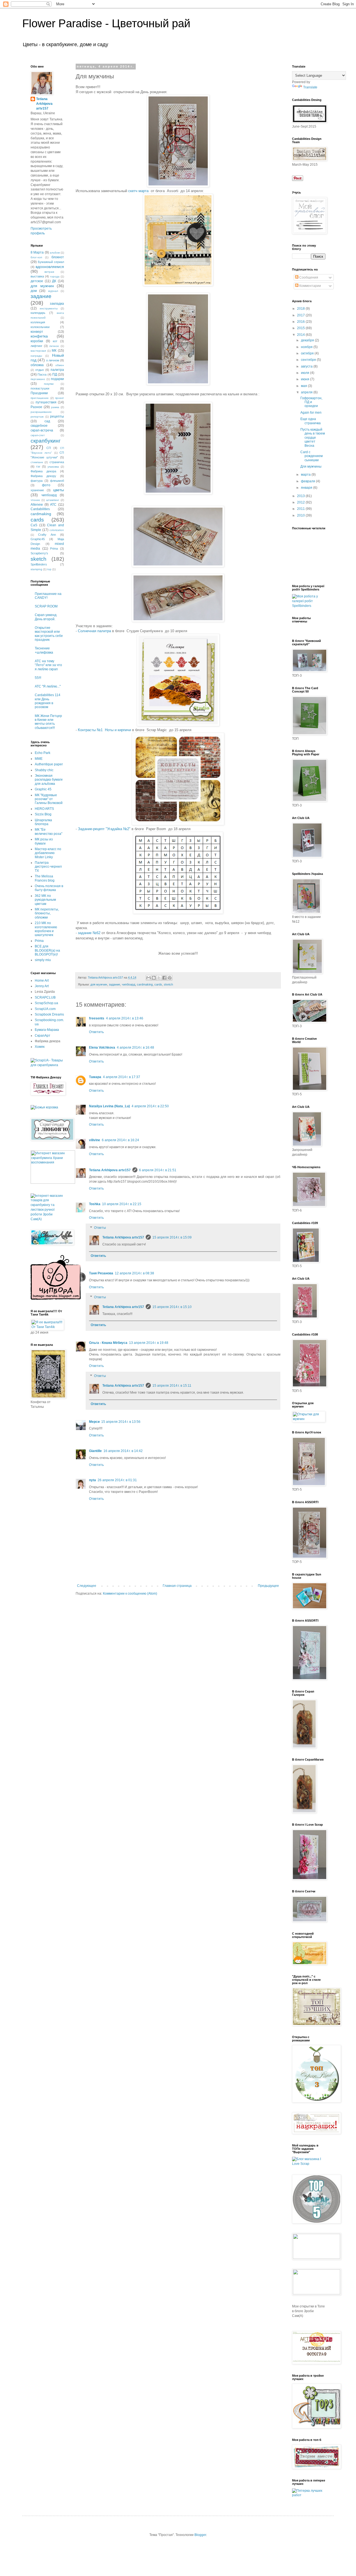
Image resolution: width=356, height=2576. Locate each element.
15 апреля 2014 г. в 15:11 (172, 1386)
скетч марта (138, 191)
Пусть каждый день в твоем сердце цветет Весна (313, 438)
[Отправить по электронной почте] (149, 978)
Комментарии (310, 286)
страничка (57, 462)
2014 (301, 335)
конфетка (39, 336)
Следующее (87, 1586)
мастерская (38, 351)
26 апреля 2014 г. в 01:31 (117, 1480)
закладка (57, 304)
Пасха (42, 374)
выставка (37, 276)
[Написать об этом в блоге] (154, 978)
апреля (307, 392)
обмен (60, 365)
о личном (53, 360)
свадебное (39, 426)
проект (60, 398)
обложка (37, 365)
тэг (38, 466)
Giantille (95, 1451)
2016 (301, 322)
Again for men (311, 413)
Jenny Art (42, 986)
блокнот (58, 257)
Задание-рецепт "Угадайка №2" (104, 829)
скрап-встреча (42, 430)
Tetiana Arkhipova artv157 (110, 1170)
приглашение (40, 398)
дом (34, 291)
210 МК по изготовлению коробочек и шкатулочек (46, 929)
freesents (97, 1018)
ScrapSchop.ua (46, 1003)
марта (306, 475)
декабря (308, 340)
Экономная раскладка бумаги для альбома (49, 780)
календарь (38, 313)
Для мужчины (311, 466)
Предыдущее (268, 1586)
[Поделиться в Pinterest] (170, 978)
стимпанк (37, 462)
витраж (49, 272)
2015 (301, 328)
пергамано (38, 379)
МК (54, 351)
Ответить (96, 1032)
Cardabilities (40, 509)
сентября (309, 360)
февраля (308, 481)
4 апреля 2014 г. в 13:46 (125, 1018)
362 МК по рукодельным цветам (45, 900)
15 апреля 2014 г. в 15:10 (172, 1307)
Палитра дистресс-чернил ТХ (48, 867)
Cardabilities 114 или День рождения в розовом (48, 701)
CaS (34, 525)
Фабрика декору (43, 476)
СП (49, 448)
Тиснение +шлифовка (44, 650)
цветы (59, 490)
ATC (53, 505)
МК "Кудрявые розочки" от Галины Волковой (49, 799)
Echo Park (43, 753)
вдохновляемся (50, 267)
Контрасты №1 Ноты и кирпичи (104, 730)
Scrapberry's (39, 553)
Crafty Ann (47, 535)
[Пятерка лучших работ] (309, 2495)
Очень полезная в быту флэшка (49, 888)
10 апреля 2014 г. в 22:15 (122, 1204)
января (307, 488)
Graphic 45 (43, 789)
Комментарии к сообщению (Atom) (130, 1594)
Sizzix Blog (43, 814)
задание (114, 984)
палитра (57, 370)
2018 (301, 309)
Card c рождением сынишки (311, 456)
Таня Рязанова (101, 1273)
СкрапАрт (43, 1036)
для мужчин (99, 984)
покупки (49, 384)
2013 (301, 496)
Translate (310, 87)
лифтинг (36, 346)
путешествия (46, 402)
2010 (301, 515)
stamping (36, 569)
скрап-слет (38, 435)
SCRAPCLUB (45, 997)
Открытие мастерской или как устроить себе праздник (49, 634)
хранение (37, 490)
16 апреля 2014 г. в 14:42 (123, 1451)
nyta (92, 1480)
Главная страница (177, 1586)
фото (46, 485)
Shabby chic (44, 770)
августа (307, 366)
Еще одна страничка (311, 421)
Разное (36, 407)
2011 (301, 509)
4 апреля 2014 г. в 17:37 (122, 1077)
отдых (40, 370)
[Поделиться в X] (159, 978)
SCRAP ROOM (46, 606)
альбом (55, 253)
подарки (57, 379)
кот (55, 341)
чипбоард (128, 984)
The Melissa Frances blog (45, 878)
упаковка (53, 467)
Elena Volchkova (102, 1048)
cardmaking (145, 984)
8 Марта (37, 252)
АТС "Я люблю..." (48, 686)
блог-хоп (36, 257)
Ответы (100, 1228)
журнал (53, 291)
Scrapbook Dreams (49, 1014)
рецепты (57, 416)
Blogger (200, 2535)
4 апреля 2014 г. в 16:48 (135, 1048)
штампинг (53, 500)
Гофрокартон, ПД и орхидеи (311, 402)
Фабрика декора (43, 471)
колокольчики (40, 327)
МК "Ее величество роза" (49, 832)
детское (37, 281)
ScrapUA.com (45, 1009)
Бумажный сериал (51, 262)
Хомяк (40, 1047)
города (55, 276)
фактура (37, 481)
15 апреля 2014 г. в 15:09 (172, 1237)
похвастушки (40, 388)
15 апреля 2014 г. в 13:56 (121, 1422)
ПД (55, 374)
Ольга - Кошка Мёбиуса (108, 1343)
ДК (54, 281)
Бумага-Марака (47, 1030)
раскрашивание (41, 412)
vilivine (95, 1140)
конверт (37, 332)
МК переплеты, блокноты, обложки (47, 913)
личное (54, 346)
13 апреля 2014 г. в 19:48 (149, 1343)
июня (306, 379)
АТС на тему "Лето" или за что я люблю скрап (48, 665)
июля (306, 373)
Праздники (39, 393)
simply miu (43, 960)
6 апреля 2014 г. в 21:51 (158, 1170)
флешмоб (57, 481)
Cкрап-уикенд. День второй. (46, 617)
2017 (301, 315)
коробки (37, 341)
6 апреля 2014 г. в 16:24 (120, 1140)
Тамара (95, 1077)
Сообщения (308, 277)
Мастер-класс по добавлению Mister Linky (48, 853)
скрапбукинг (46, 441)
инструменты (49, 308)
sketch (168, 984)
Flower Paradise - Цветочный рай (106, 23)
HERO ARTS (44, 809)
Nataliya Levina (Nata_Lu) (109, 1106)
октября (308, 353)
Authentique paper (49, 764)
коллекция (38, 322)
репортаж (37, 417)
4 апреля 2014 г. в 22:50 (150, 1106)
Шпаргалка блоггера (43, 822)
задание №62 (90, 933)
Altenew (37, 505)
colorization (57, 530)
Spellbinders (39, 564)
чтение (35, 500)
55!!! (38, 678)
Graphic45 (38, 539)
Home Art (42, 981)
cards (158, 984)
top (49, 569)
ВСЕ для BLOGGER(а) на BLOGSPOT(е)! (47, 950)
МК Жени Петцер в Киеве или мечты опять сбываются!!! (48, 722)
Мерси (94, 1422)
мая (304, 386)
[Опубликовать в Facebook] (164, 978)
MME (39, 759)
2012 (301, 502)
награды (36, 356)
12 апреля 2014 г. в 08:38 (134, 1273)
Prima (54, 549)
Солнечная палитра (94, 631)
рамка (55, 407)
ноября (307, 347)
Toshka (95, 1204)
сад (47, 421)
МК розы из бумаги (44, 841)
